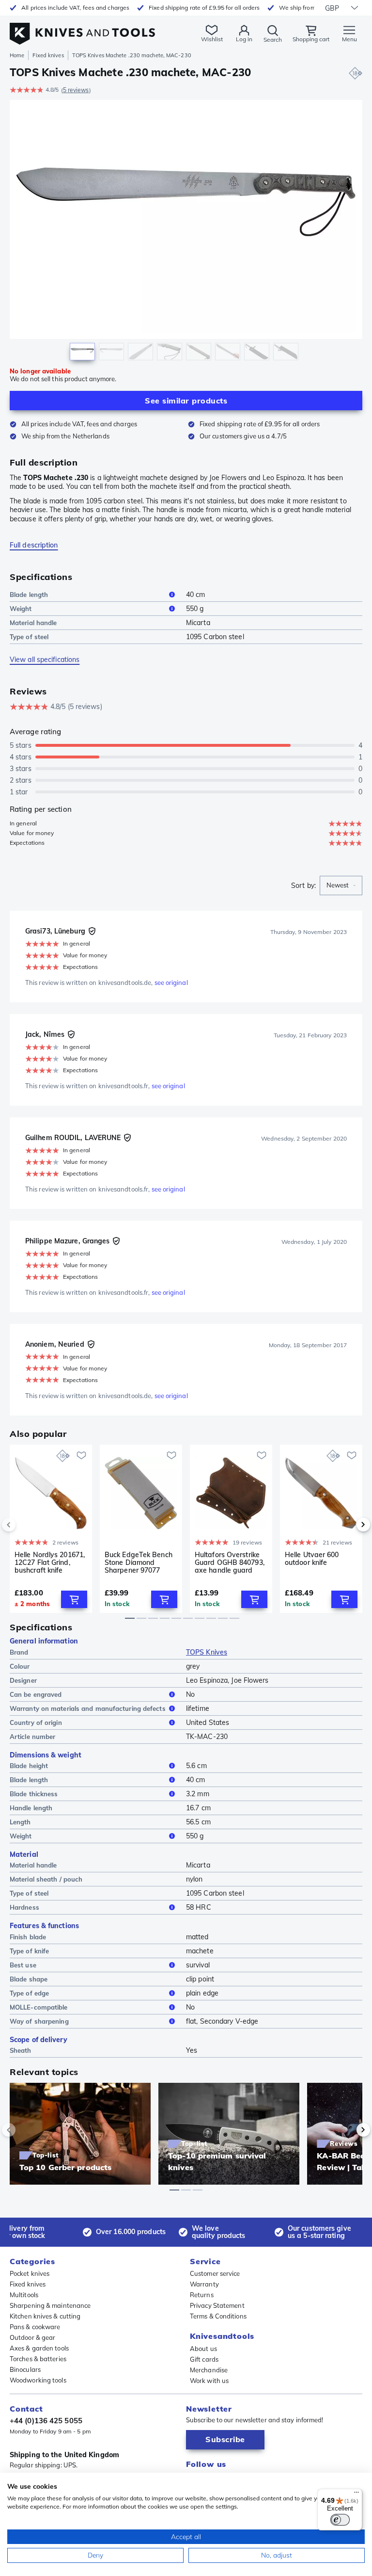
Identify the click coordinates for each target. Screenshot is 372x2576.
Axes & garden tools (39, 2348)
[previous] (25, 1525)
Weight (21, 609)
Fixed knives (48, 55)
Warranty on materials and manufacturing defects (88, 1708)
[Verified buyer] (92, 931)
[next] (347, 1525)
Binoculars (25, 2369)
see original (171, 982)
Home (17, 55)
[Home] (82, 28)
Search (273, 40)
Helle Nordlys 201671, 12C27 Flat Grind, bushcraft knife (50, 1562)
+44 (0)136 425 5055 (46, 2421)
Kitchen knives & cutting (45, 2316)
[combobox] (341, 885)
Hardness (24, 1907)
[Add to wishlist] (81, 1455)
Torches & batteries (38, 2359)
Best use (23, 1965)
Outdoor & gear (32, 2337)
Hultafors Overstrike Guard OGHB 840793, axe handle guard (230, 1562)
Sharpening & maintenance (50, 2305)
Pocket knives (30, 2273)
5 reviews (76, 90)
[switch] (340, 2520)
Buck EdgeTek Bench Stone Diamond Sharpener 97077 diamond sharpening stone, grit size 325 (139, 1562)
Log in (244, 39)
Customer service (215, 2273)
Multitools (24, 2295)
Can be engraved (36, 1694)
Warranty (204, 2284)
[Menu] (356, 2495)
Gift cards (204, 2359)
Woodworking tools (38, 2380)
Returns (202, 2295)
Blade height (29, 1766)
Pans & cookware (35, 2327)
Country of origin (36, 1723)
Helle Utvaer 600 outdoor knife (312, 1559)
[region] (186, 233)
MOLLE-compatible (39, 2007)
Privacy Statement (217, 2305)
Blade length (29, 595)
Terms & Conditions (218, 2316)
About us (203, 2349)
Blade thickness (34, 1794)
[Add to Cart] (74, 1599)
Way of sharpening (39, 2021)
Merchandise (209, 2370)
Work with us (209, 2381)
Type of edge (29, 1993)
